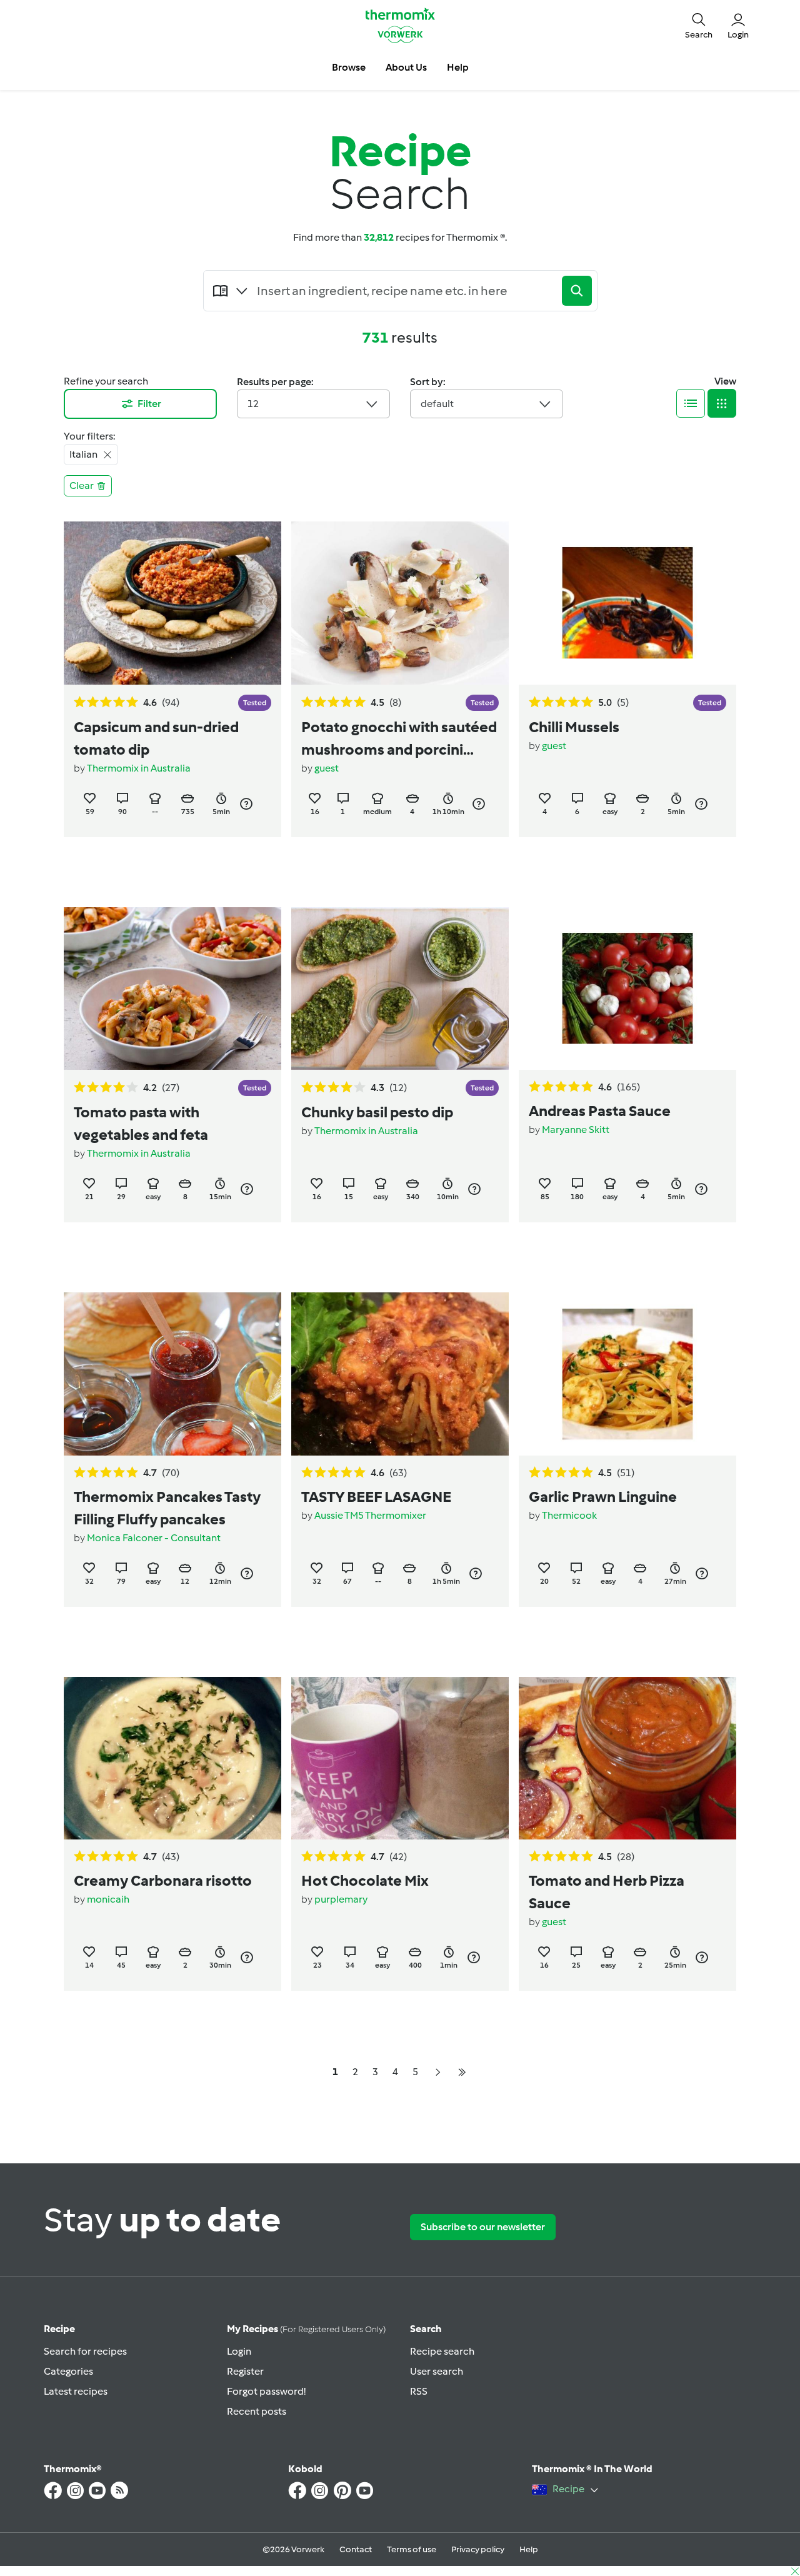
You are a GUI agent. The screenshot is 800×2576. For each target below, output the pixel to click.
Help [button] (458, 67)
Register (245, 2371)
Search (426, 2329)
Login (239, 2351)
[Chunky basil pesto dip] (400, 989)
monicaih (108, 1899)
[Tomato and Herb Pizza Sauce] (627, 1758)
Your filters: (89, 436)
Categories (68, 2371)
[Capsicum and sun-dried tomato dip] (172, 603)
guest (327, 768)
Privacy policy (478, 2549)
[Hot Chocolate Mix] (400, 1758)
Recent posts (257, 2411)
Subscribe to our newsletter (483, 2227)
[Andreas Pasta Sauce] (627, 989)
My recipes (306, 2329)
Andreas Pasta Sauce (600, 1111)
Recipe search (442, 2351)
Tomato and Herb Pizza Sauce (607, 1892)
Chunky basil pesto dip (377, 1112)
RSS (419, 2391)
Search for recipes (85, 2351)
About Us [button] (406, 67)
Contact (356, 2549)
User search (437, 2371)
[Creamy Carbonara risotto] (172, 1758)
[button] (699, 25)
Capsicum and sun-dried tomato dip (156, 738)
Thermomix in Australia (139, 768)
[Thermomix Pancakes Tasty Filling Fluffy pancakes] (172, 1374)
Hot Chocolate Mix (365, 1880)
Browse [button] (349, 67)
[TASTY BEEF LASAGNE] (400, 1374)
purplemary (341, 1899)
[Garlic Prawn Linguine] (627, 1374)
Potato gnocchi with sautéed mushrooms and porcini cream (399, 739)
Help (529, 2549)
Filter (149, 404)
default (437, 404)
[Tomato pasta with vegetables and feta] (172, 989)
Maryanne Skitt (576, 1130)
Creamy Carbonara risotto (163, 1880)
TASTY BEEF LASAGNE (376, 1497)
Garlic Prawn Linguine (603, 1497)
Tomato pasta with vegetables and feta (141, 1123)
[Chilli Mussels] (627, 603)
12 (253, 404)
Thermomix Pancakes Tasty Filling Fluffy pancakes (167, 1508)
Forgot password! (266, 2391)
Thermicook (569, 1515)
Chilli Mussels (574, 727)
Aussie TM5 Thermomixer (370, 1515)
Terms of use (412, 2549)
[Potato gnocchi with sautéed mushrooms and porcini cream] (400, 603)
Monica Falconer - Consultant (154, 1538)
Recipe (59, 2329)
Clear (82, 486)
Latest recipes (76, 2391)
